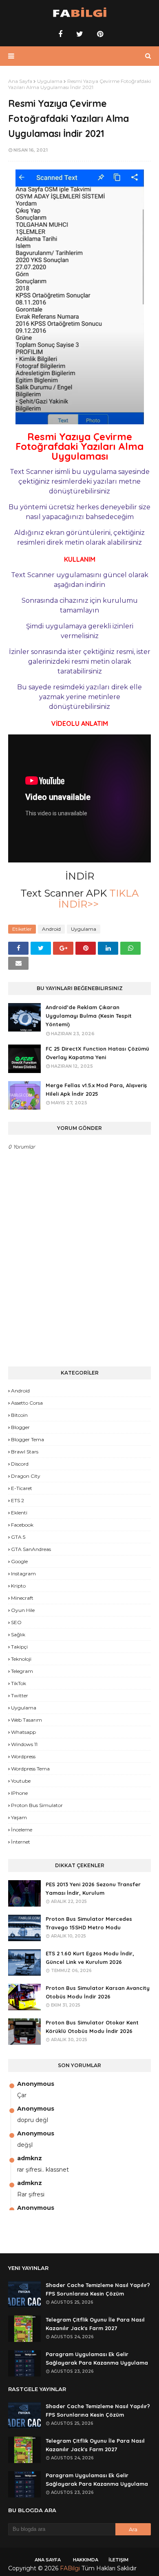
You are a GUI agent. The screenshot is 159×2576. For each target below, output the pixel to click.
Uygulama (50, 81)
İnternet (21, 1842)
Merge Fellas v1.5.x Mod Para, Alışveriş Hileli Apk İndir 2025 (96, 1089)
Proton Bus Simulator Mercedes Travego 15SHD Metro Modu (89, 1923)
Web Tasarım (26, 1720)
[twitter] (80, 34)
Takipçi (19, 1647)
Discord (20, 1464)
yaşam (19, 1817)
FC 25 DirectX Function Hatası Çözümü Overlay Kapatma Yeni (97, 1053)
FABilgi (70, 2568)
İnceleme (22, 1830)
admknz (30, 2158)
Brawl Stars (25, 1452)
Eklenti (19, 1513)
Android (51, 929)
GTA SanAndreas (31, 1549)
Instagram (23, 1574)
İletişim (118, 2560)
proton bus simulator (37, 1805)
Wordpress (23, 1756)
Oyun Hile (23, 1610)
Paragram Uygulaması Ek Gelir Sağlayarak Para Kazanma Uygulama (97, 2358)
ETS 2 (18, 1500)
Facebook (22, 1525)
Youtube (21, 1781)
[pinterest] (99, 34)
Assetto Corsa (27, 1403)
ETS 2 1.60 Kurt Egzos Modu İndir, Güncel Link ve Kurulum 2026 (90, 1958)
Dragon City (26, 1476)
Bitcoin (19, 1415)
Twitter (20, 1695)
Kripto (18, 1586)
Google (19, 1561)
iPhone (19, 1793)
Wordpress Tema (30, 1769)
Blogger (20, 1427)
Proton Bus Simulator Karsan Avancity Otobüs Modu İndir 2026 (98, 1992)
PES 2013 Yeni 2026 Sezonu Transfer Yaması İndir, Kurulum (93, 1889)
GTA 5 (18, 1537)
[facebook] (60, 34)
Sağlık (18, 1634)
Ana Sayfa (20, 81)
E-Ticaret (22, 1488)
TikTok (19, 1683)
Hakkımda (86, 2560)
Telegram (22, 1671)
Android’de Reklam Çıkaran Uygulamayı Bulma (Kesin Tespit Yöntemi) (89, 1016)
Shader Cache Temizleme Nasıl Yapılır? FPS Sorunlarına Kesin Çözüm (98, 2289)
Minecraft (22, 1598)
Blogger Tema (28, 1439)
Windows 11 (24, 1744)
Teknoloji (21, 1659)
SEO (16, 1622)
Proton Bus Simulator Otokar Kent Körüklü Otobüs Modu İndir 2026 (92, 2027)
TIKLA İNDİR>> (99, 899)
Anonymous (36, 2084)
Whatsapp (23, 1732)
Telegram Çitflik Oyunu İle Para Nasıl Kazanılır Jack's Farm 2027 (95, 2324)
